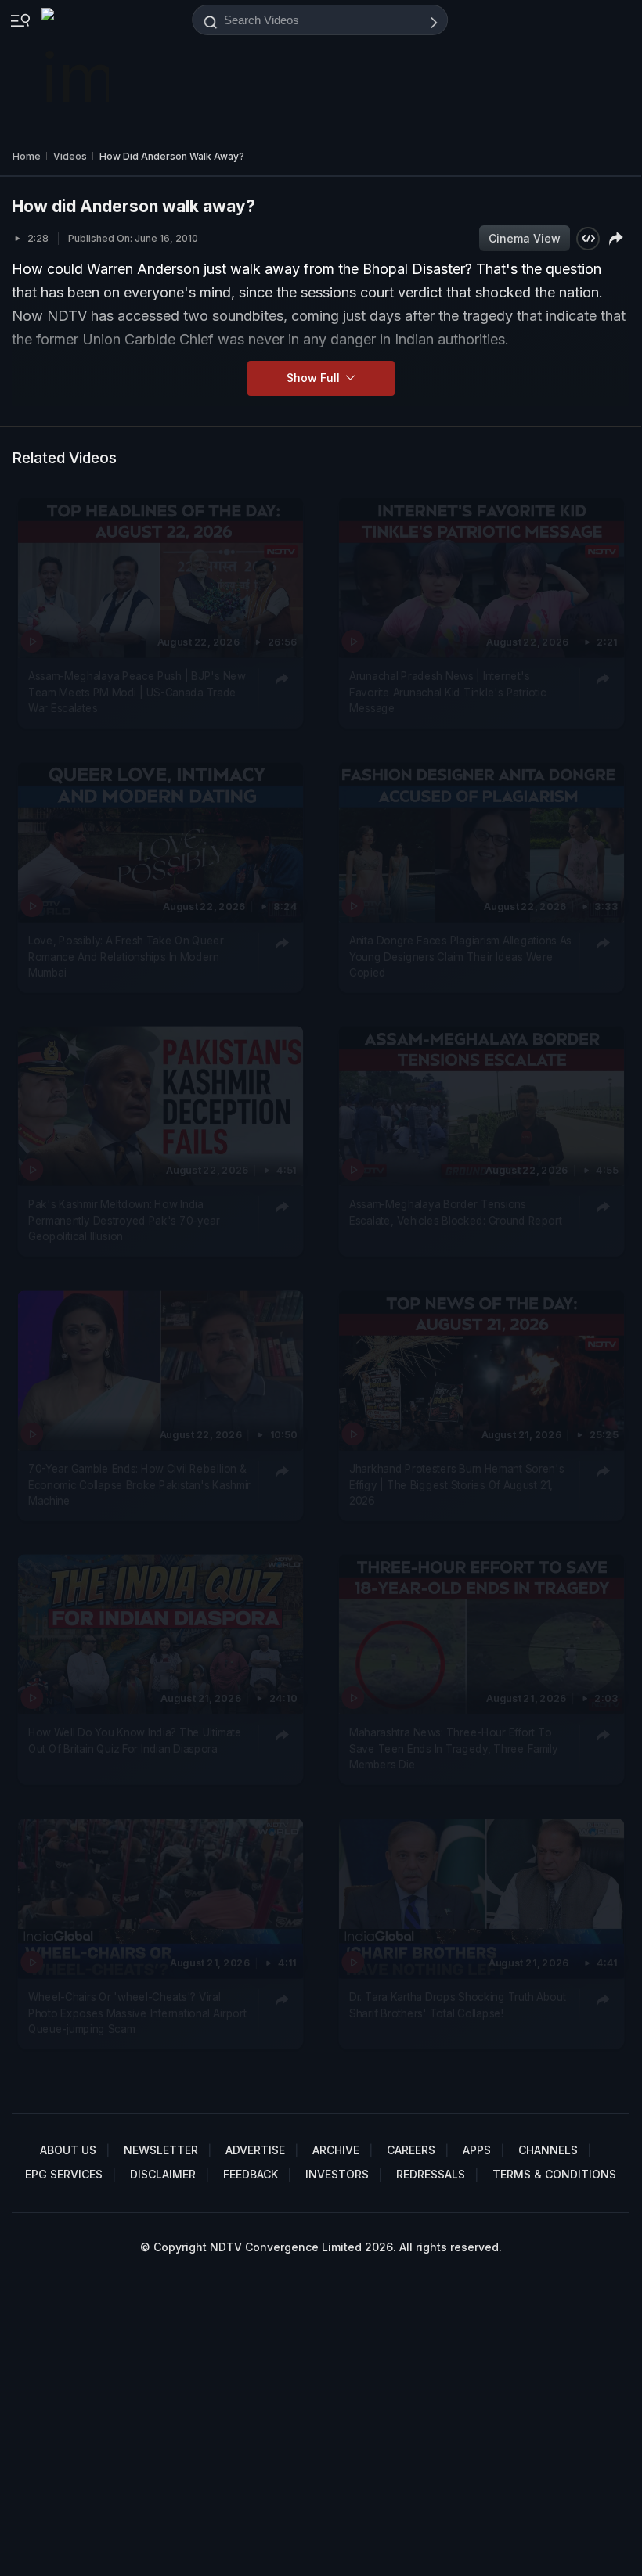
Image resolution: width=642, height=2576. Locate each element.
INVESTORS (337, 2174)
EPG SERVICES (64, 2174)
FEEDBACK (251, 2174)
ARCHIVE (336, 2150)
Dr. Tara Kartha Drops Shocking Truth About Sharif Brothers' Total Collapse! (457, 2005)
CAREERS (411, 2150)
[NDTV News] (77, 67)
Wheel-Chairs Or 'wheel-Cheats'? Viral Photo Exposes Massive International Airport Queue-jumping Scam (137, 2013)
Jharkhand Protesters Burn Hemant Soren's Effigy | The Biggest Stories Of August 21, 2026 (457, 1485)
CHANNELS (548, 2150)
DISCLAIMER (163, 2174)
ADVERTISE (255, 2150)
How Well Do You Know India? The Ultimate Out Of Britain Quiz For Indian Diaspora (135, 1741)
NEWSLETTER (161, 2150)
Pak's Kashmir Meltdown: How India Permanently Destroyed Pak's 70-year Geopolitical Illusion (124, 1221)
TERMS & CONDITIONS (554, 2174)
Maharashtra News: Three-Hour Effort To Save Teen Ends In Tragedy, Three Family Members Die (454, 1749)
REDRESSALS (431, 2174)
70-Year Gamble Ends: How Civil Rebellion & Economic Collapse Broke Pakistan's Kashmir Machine (139, 1485)
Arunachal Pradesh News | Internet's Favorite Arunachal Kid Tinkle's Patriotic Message (448, 693)
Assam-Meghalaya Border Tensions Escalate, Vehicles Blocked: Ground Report (456, 1213)
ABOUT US (68, 2150)
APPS (477, 2150)
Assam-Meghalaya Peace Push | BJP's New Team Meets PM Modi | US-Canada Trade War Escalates (137, 693)
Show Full (315, 378)
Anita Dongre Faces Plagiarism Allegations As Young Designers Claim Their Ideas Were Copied (460, 957)
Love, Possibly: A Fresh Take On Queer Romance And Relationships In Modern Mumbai (126, 957)
